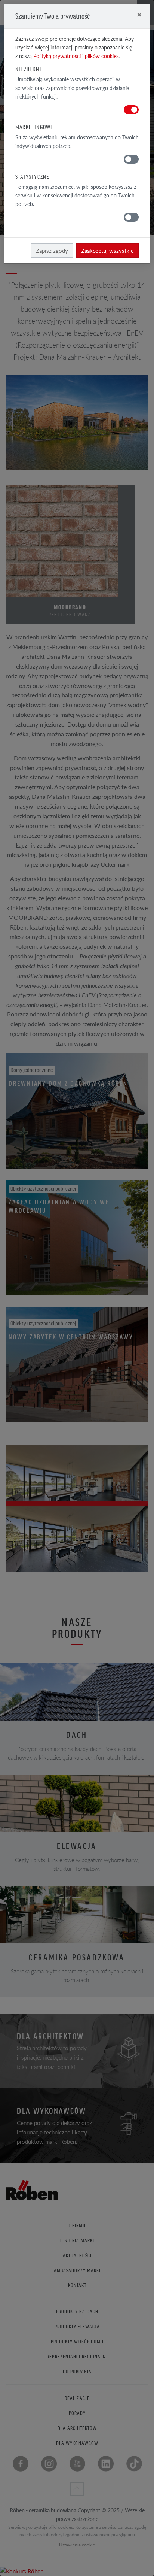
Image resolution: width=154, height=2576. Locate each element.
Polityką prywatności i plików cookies (76, 56)
